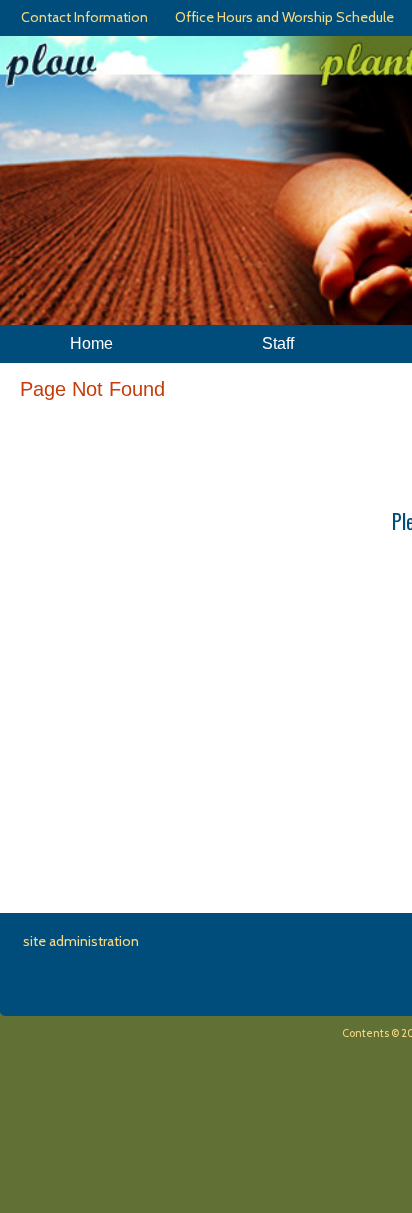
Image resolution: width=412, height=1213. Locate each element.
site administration (81, 941)
